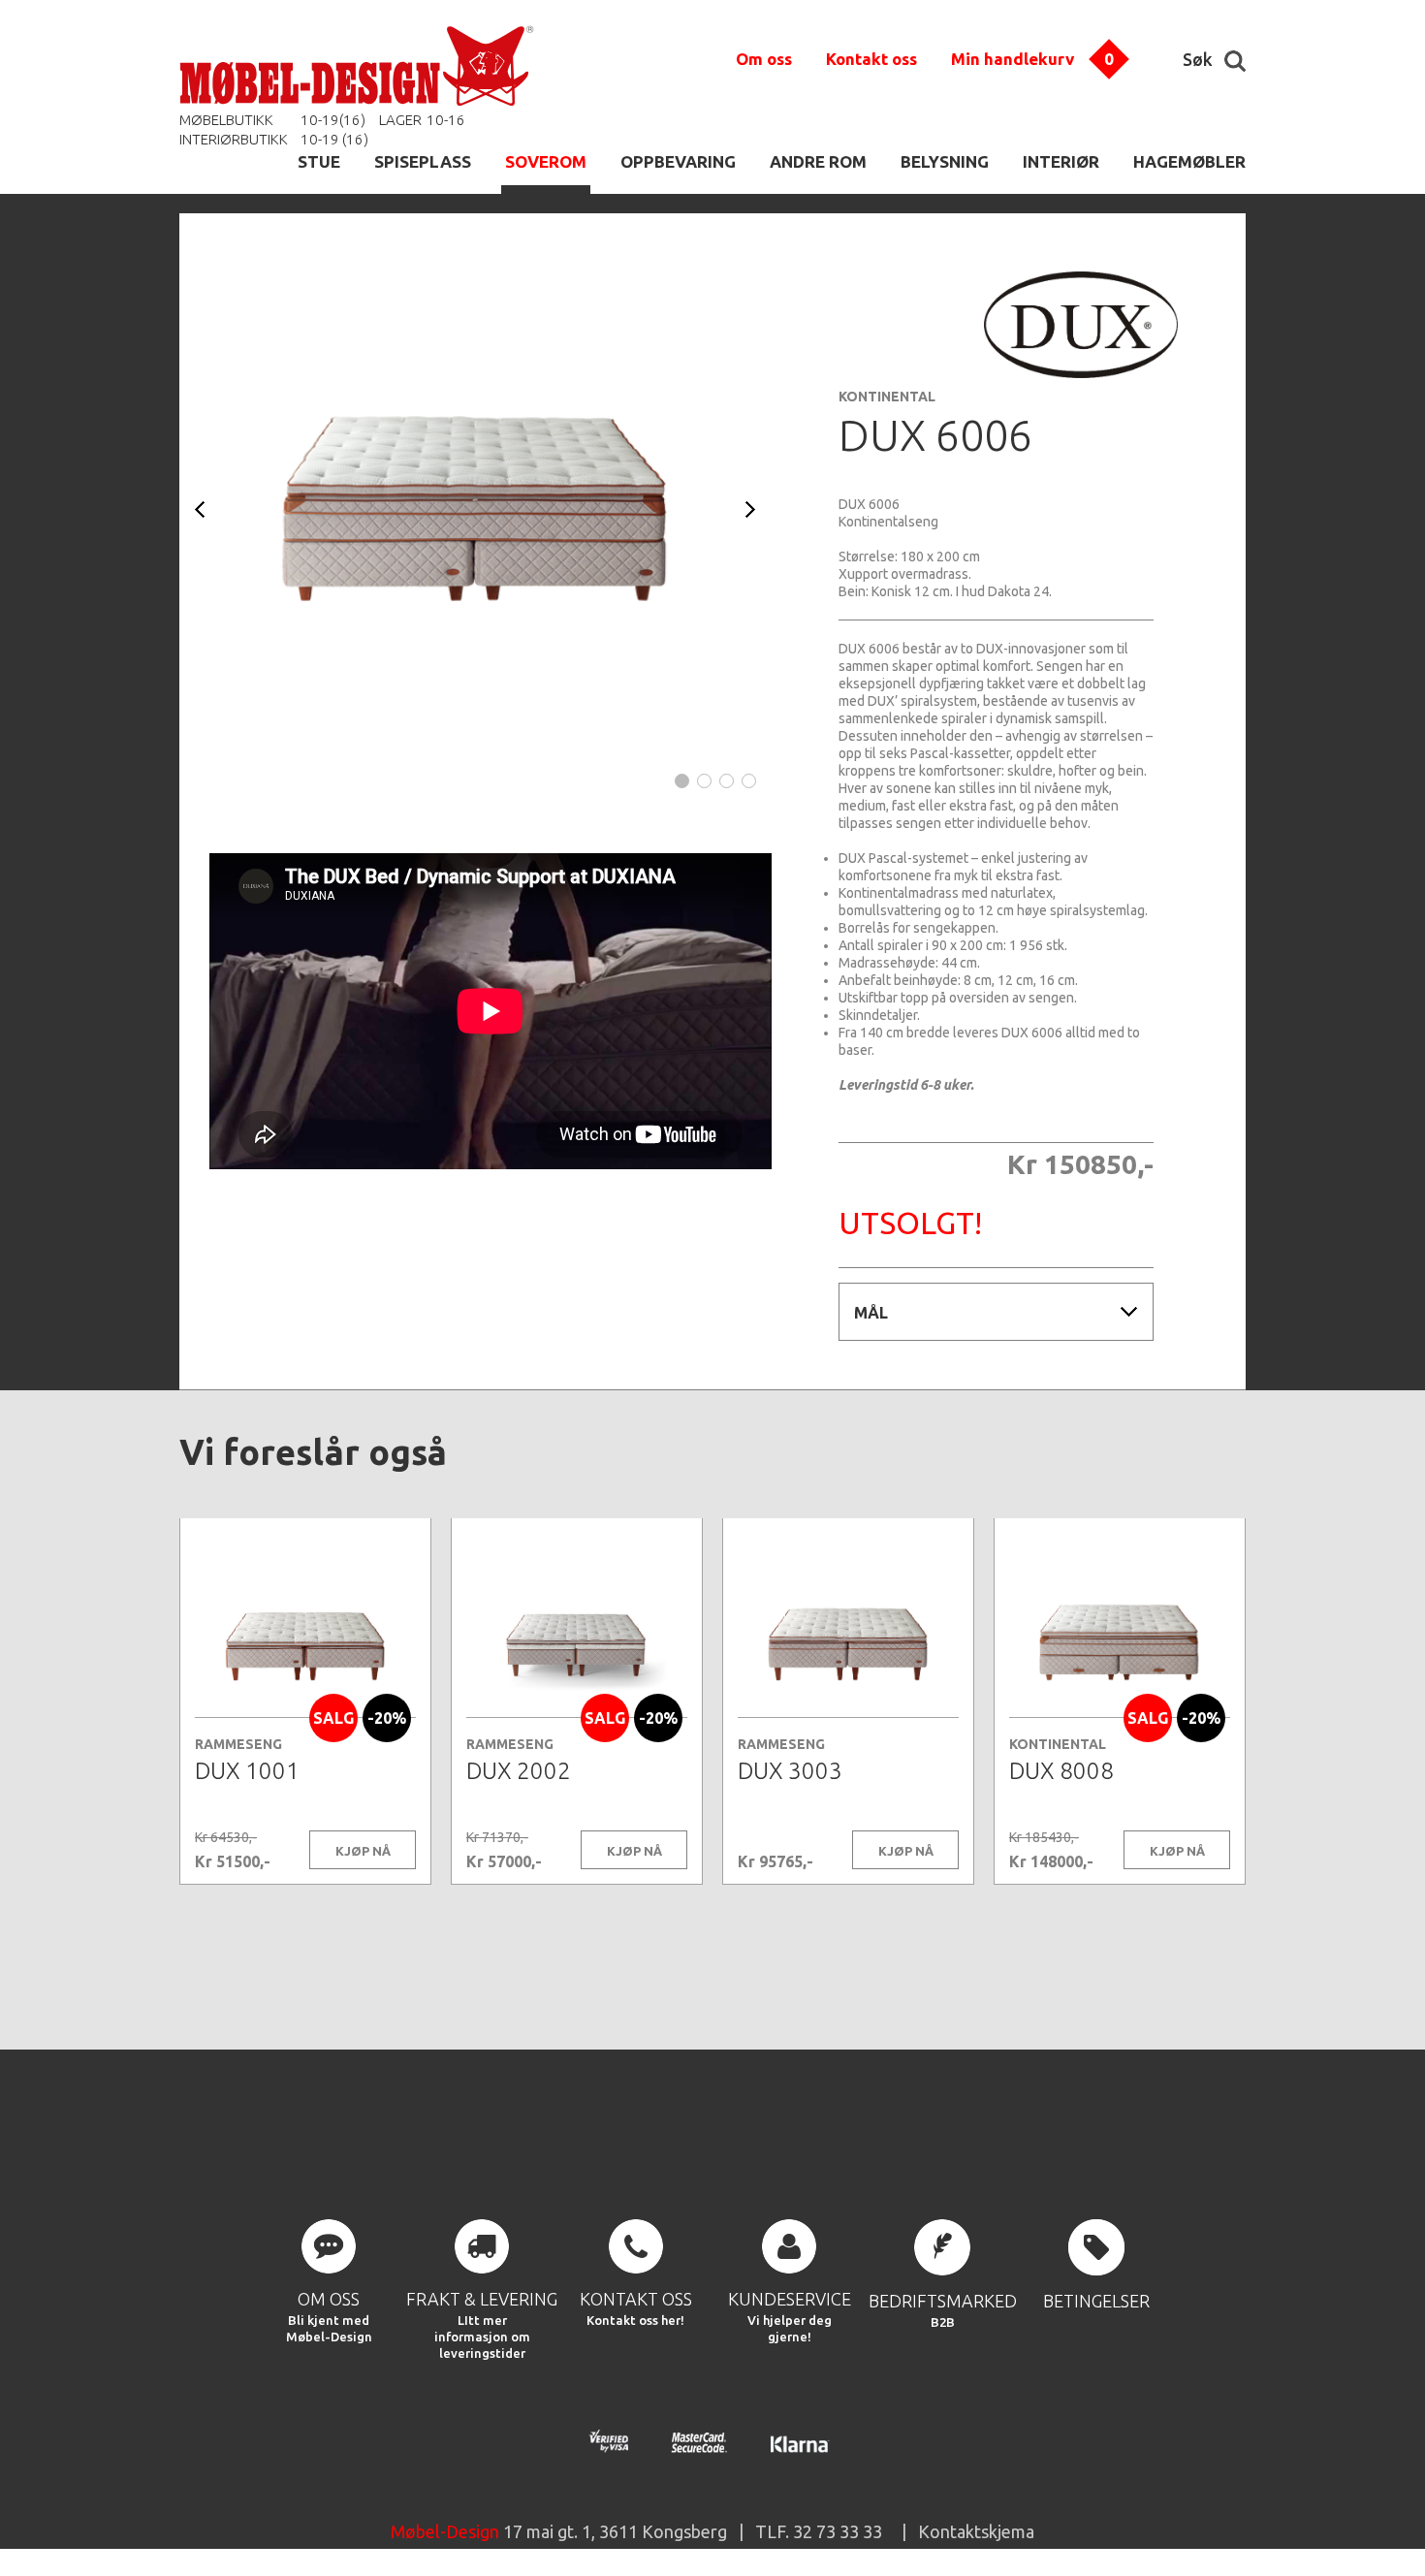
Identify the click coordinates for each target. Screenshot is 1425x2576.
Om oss (764, 59)
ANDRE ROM (818, 161)
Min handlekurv (1013, 59)
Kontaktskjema (976, 2531)
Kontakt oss (871, 59)
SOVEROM (546, 161)
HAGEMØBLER (1189, 161)
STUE (319, 161)
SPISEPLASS (423, 161)
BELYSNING (945, 161)
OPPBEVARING (678, 161)
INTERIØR (1061, 161)
